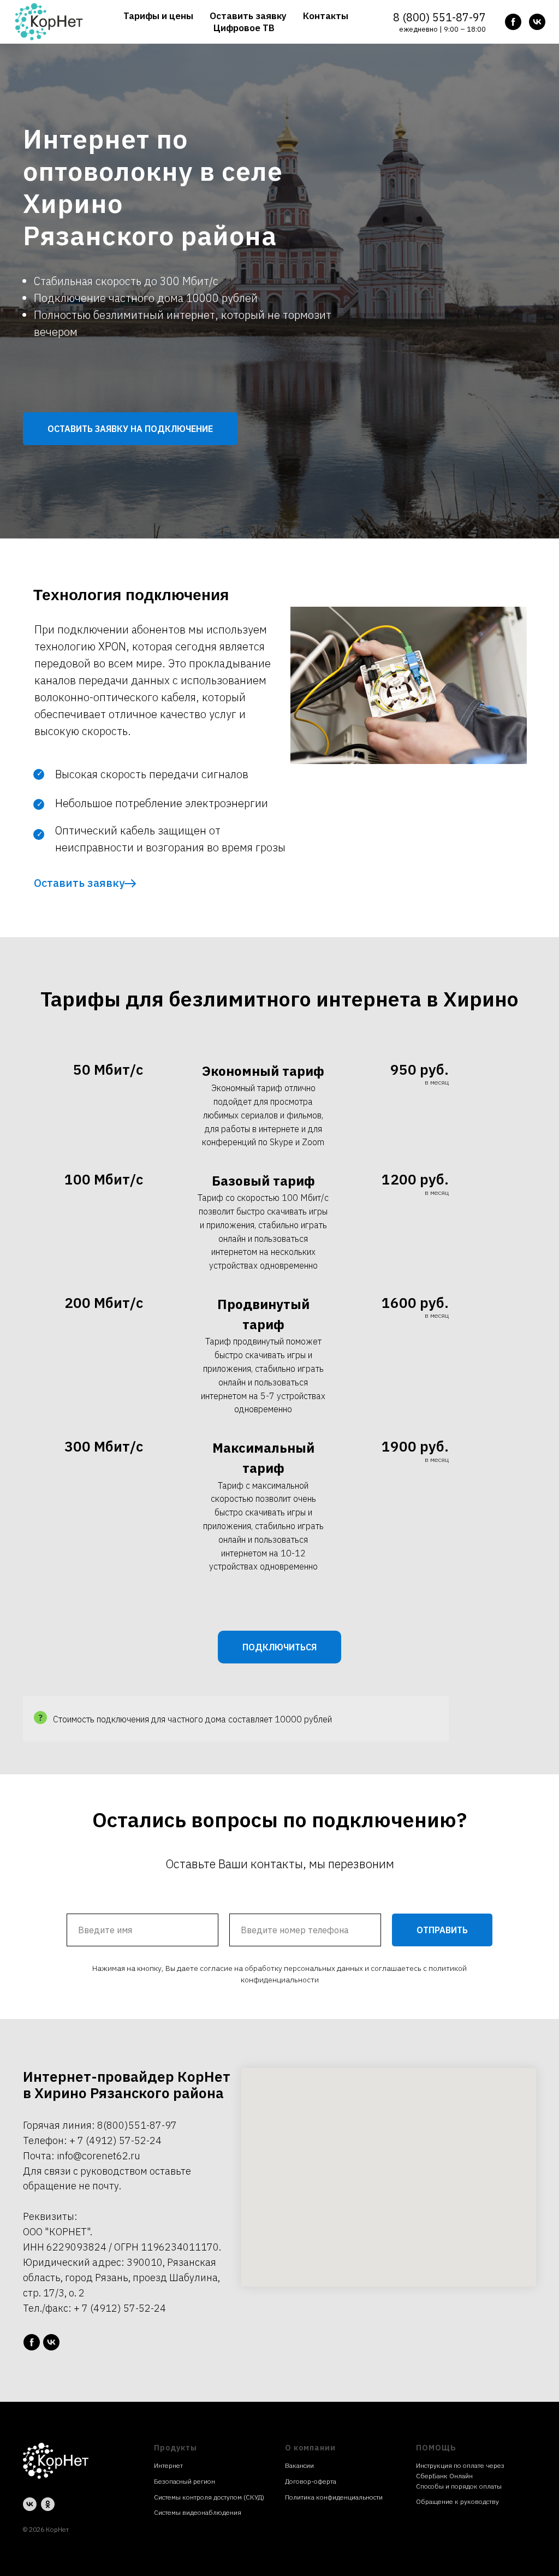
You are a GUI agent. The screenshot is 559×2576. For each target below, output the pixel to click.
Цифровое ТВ (244, 28)
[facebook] (513, 22)
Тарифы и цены (158, 16)
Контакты (326, 16)
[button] (130, 1069)
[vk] (537, 22)
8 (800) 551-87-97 (439, 17)
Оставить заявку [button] (248, 16)
